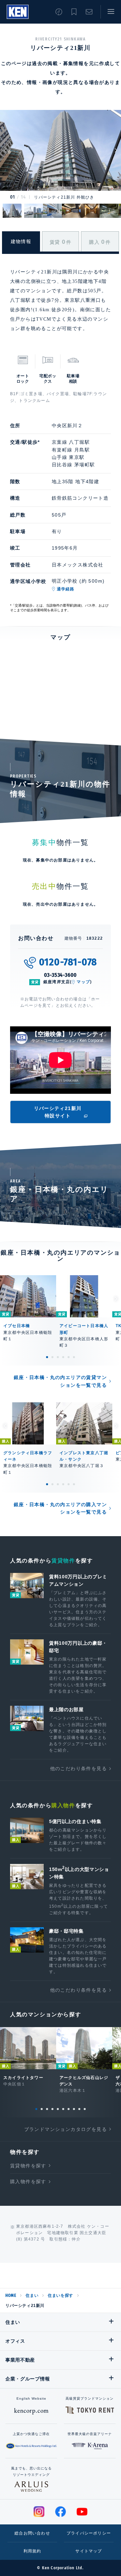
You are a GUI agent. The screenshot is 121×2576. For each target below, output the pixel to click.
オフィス (15, 2341)
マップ (83, 982)
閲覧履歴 (59, 12)
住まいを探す (61, 2295)
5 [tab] (69, 1357)
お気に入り (74, 12)
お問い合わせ (89, 12)
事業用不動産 (20, 2360)
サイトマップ (89, 2551)
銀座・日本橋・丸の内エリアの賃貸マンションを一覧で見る (60, 1381)
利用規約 (32, 2551)
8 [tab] (74, 2109)
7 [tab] (69, 2109)
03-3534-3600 (61, 975)
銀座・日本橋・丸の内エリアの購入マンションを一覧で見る (60, 1508)
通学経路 (66, 589)
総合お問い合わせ (32, 2533)
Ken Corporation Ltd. (18, 12)
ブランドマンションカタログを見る (66, 2129)
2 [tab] (52, 1357)
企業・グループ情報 (28, 2379)
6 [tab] (74, 1357)
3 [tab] (58, 1357)
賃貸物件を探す (28, 2166)
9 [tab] (79, 2109)
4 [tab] (63, 1357)
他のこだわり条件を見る (78, 1768)
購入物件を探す (28, 2182)
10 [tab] (85, 2109)
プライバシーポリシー (89, 2533)
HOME (11, 2295)
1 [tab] (47, 1357)
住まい (32, 2295)
